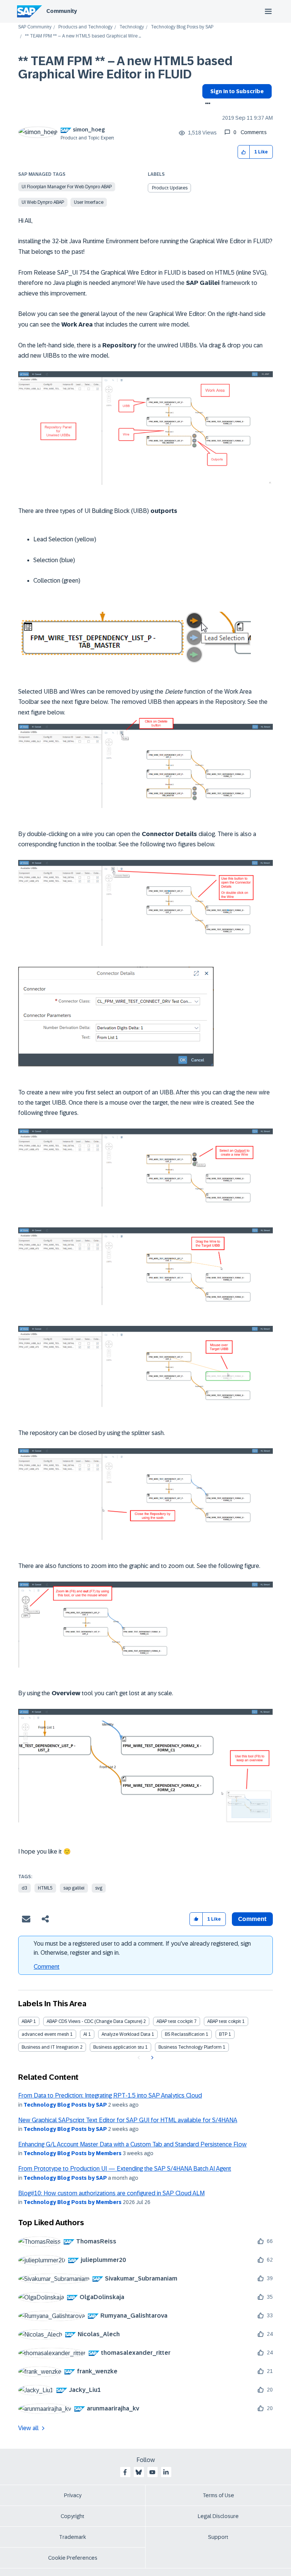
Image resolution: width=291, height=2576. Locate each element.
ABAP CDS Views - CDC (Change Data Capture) (94, 2021)
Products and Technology (85, 27)
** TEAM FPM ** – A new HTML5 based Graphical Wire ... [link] (83, 36)
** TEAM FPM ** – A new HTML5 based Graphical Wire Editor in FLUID (125, 68)
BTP (223, 2034)
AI (85, 2034)
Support (218, 2537)
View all (28, 2428)
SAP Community (35, 27)
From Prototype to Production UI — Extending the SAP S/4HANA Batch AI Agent (125, 2169)
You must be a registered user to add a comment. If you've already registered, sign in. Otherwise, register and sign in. (142, 1948)
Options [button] (206, 104)
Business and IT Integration (50, 2047)
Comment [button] (252, 1919)
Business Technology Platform (190, 2047)
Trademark (73, 2537)
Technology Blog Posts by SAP (182, 27)
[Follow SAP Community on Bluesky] (139, 2472)
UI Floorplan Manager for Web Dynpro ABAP (67, 187)
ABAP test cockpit (175, 2021)
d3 (24, 1888)
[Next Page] (151, 2058)
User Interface (89, 202)
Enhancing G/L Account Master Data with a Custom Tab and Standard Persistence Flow (132, 2144)
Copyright (73, 2516)
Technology (132, 27)
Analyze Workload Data (126, 2034)
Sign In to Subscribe (237, 91)
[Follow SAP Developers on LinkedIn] (166, 2472)
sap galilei (74, 1888)
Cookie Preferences (73, 2558)
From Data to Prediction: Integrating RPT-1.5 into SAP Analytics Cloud (110, 2095)
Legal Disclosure (218, 2516)
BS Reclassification (185, 2034)
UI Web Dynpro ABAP (43, 202)
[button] (244, 152)
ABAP (27, 2021)
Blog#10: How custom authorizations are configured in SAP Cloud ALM (111, 2193)
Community (62, 11)
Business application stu (119, 2047)
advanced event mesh (45, 2034)
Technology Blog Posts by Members (73, 2153)
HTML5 (45, 1888)
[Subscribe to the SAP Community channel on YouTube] (152, 2472)
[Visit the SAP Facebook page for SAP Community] (125, 2472)
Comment (47, 1967)
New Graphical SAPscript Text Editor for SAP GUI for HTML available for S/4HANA (128, 2120)
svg (99, 1888)
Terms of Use (218, 2495)
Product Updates (170, 188)
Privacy (73, 2495)
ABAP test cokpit (224, 2021)
